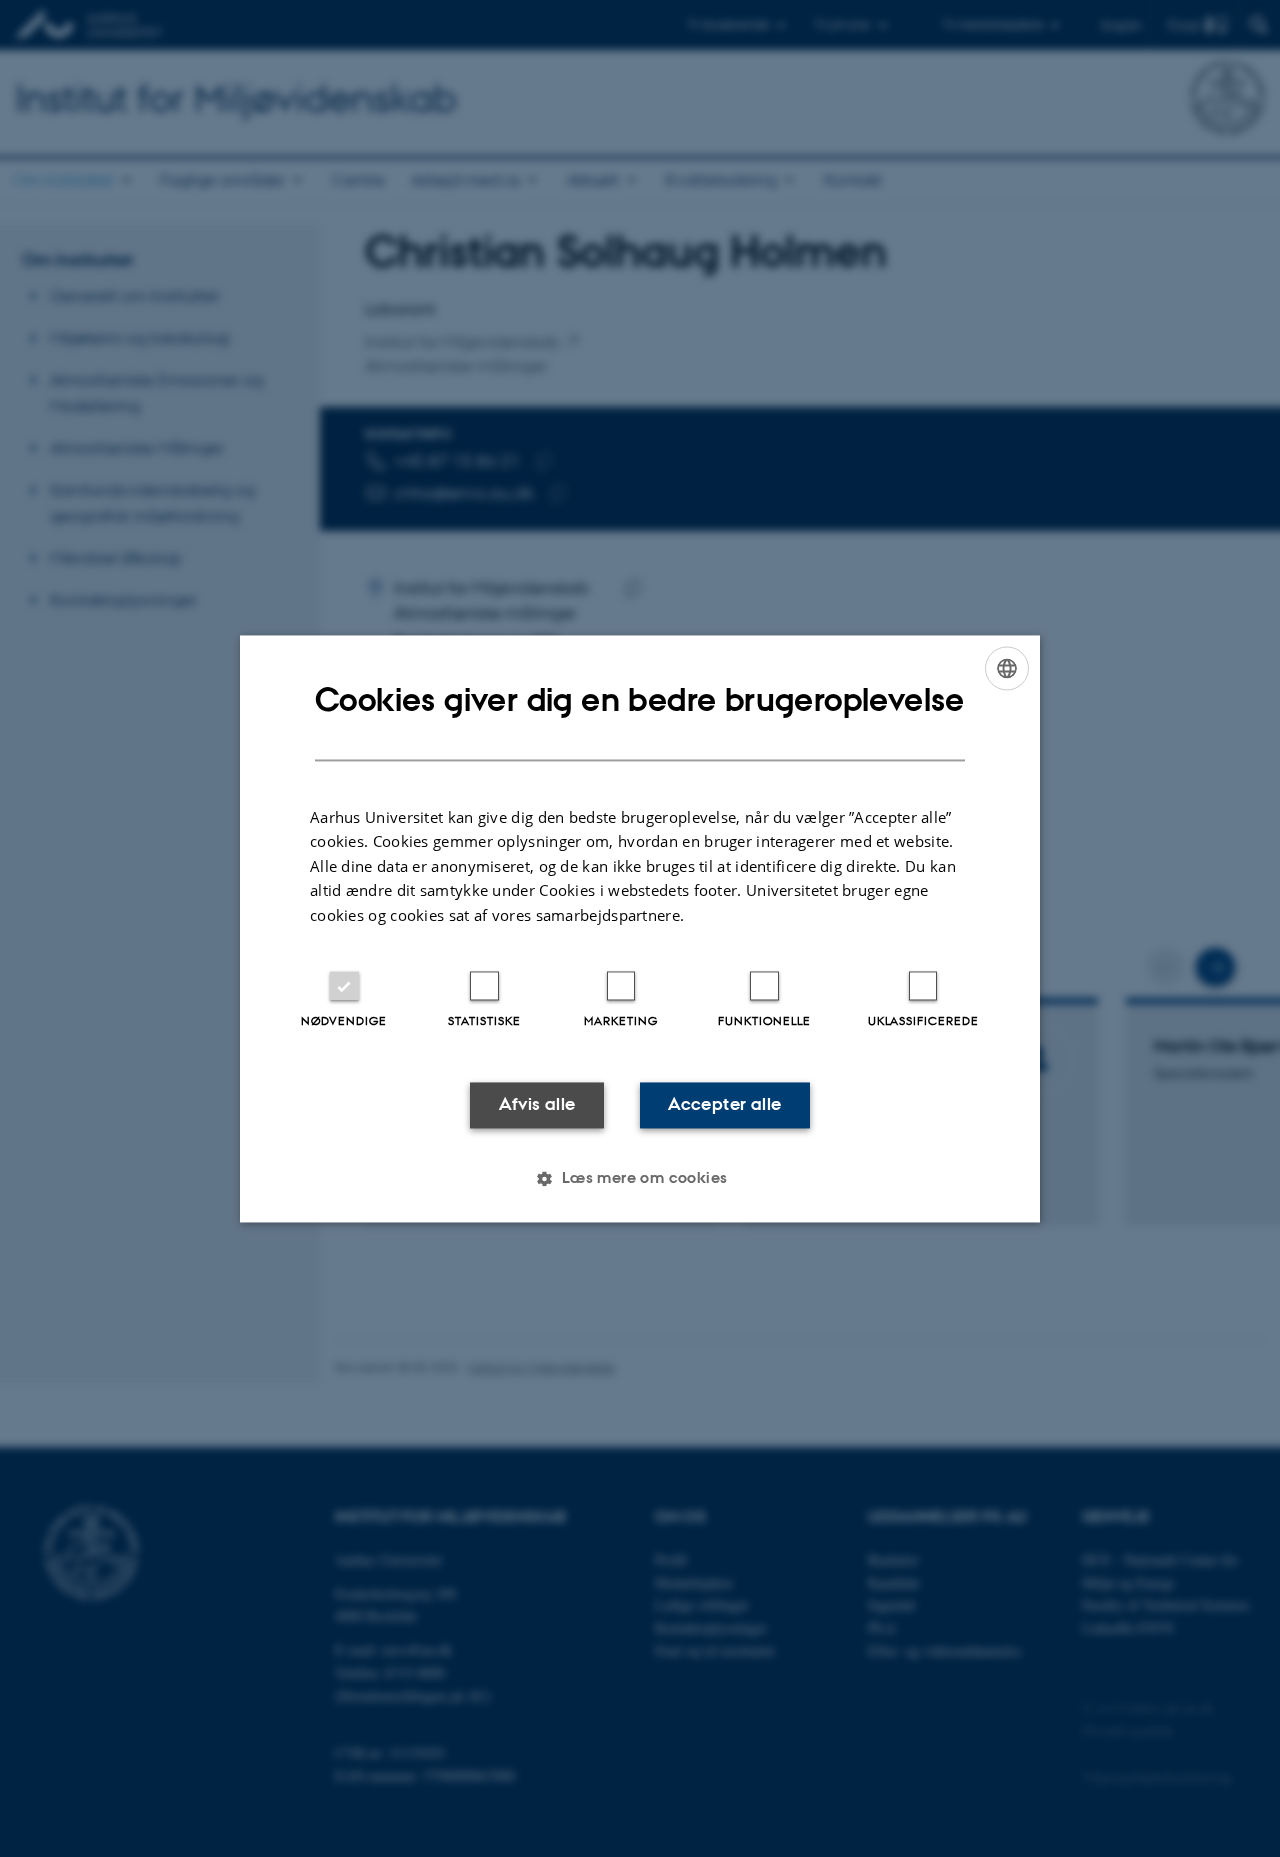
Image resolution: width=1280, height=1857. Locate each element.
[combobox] (1007, 668)
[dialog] (640, 928)
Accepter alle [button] (724, 1105)
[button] (639, 1178)
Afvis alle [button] (537, 1105)
